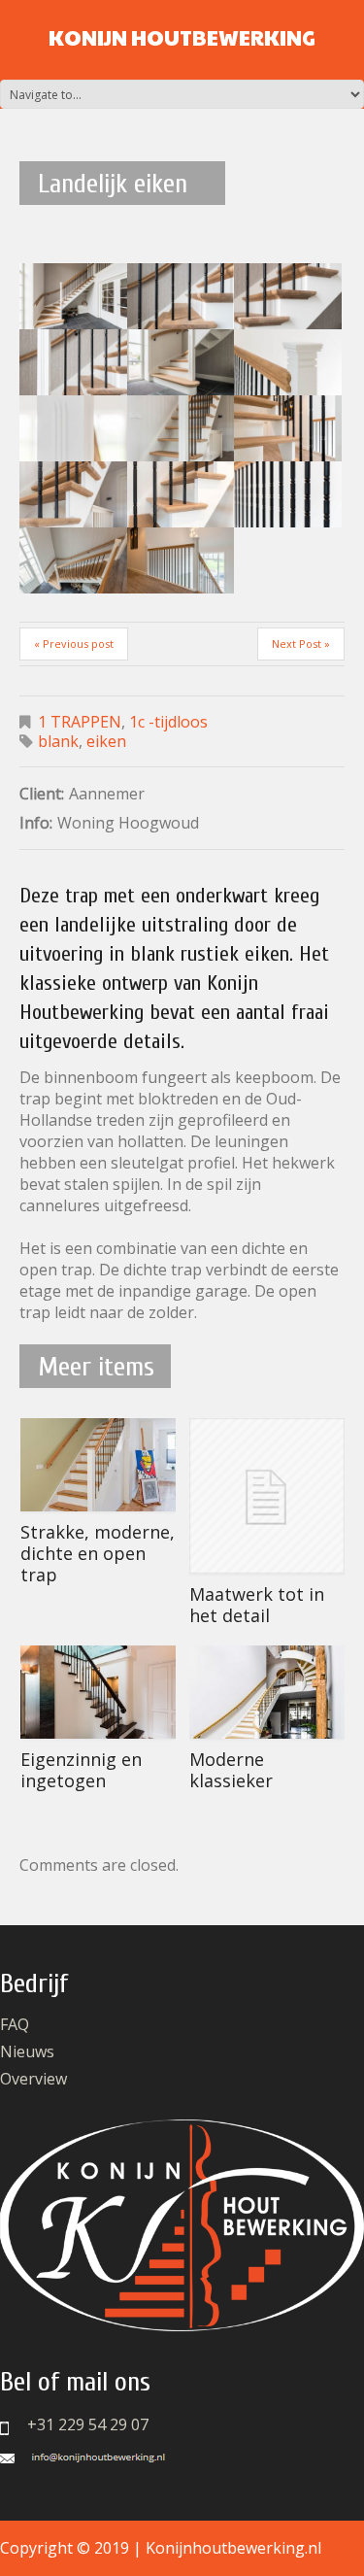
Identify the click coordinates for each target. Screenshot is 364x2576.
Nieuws (27, 2051)
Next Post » (301, 644)
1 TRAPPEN (80, 722)
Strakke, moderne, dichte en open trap (98, 1553)
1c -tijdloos (168, 722)
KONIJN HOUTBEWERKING (182, 37)
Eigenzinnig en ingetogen (81, 1770)
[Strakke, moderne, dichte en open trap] (98, 1465)
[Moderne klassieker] (267, 1692)
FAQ (15, 2024)
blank (58, 741)
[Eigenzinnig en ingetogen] (98, 1692)
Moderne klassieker (231, 1770)
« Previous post (74, 644)
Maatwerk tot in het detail (257, 1605)
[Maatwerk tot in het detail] (267, 1496)
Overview (33, 2079)
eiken (106, 741)
